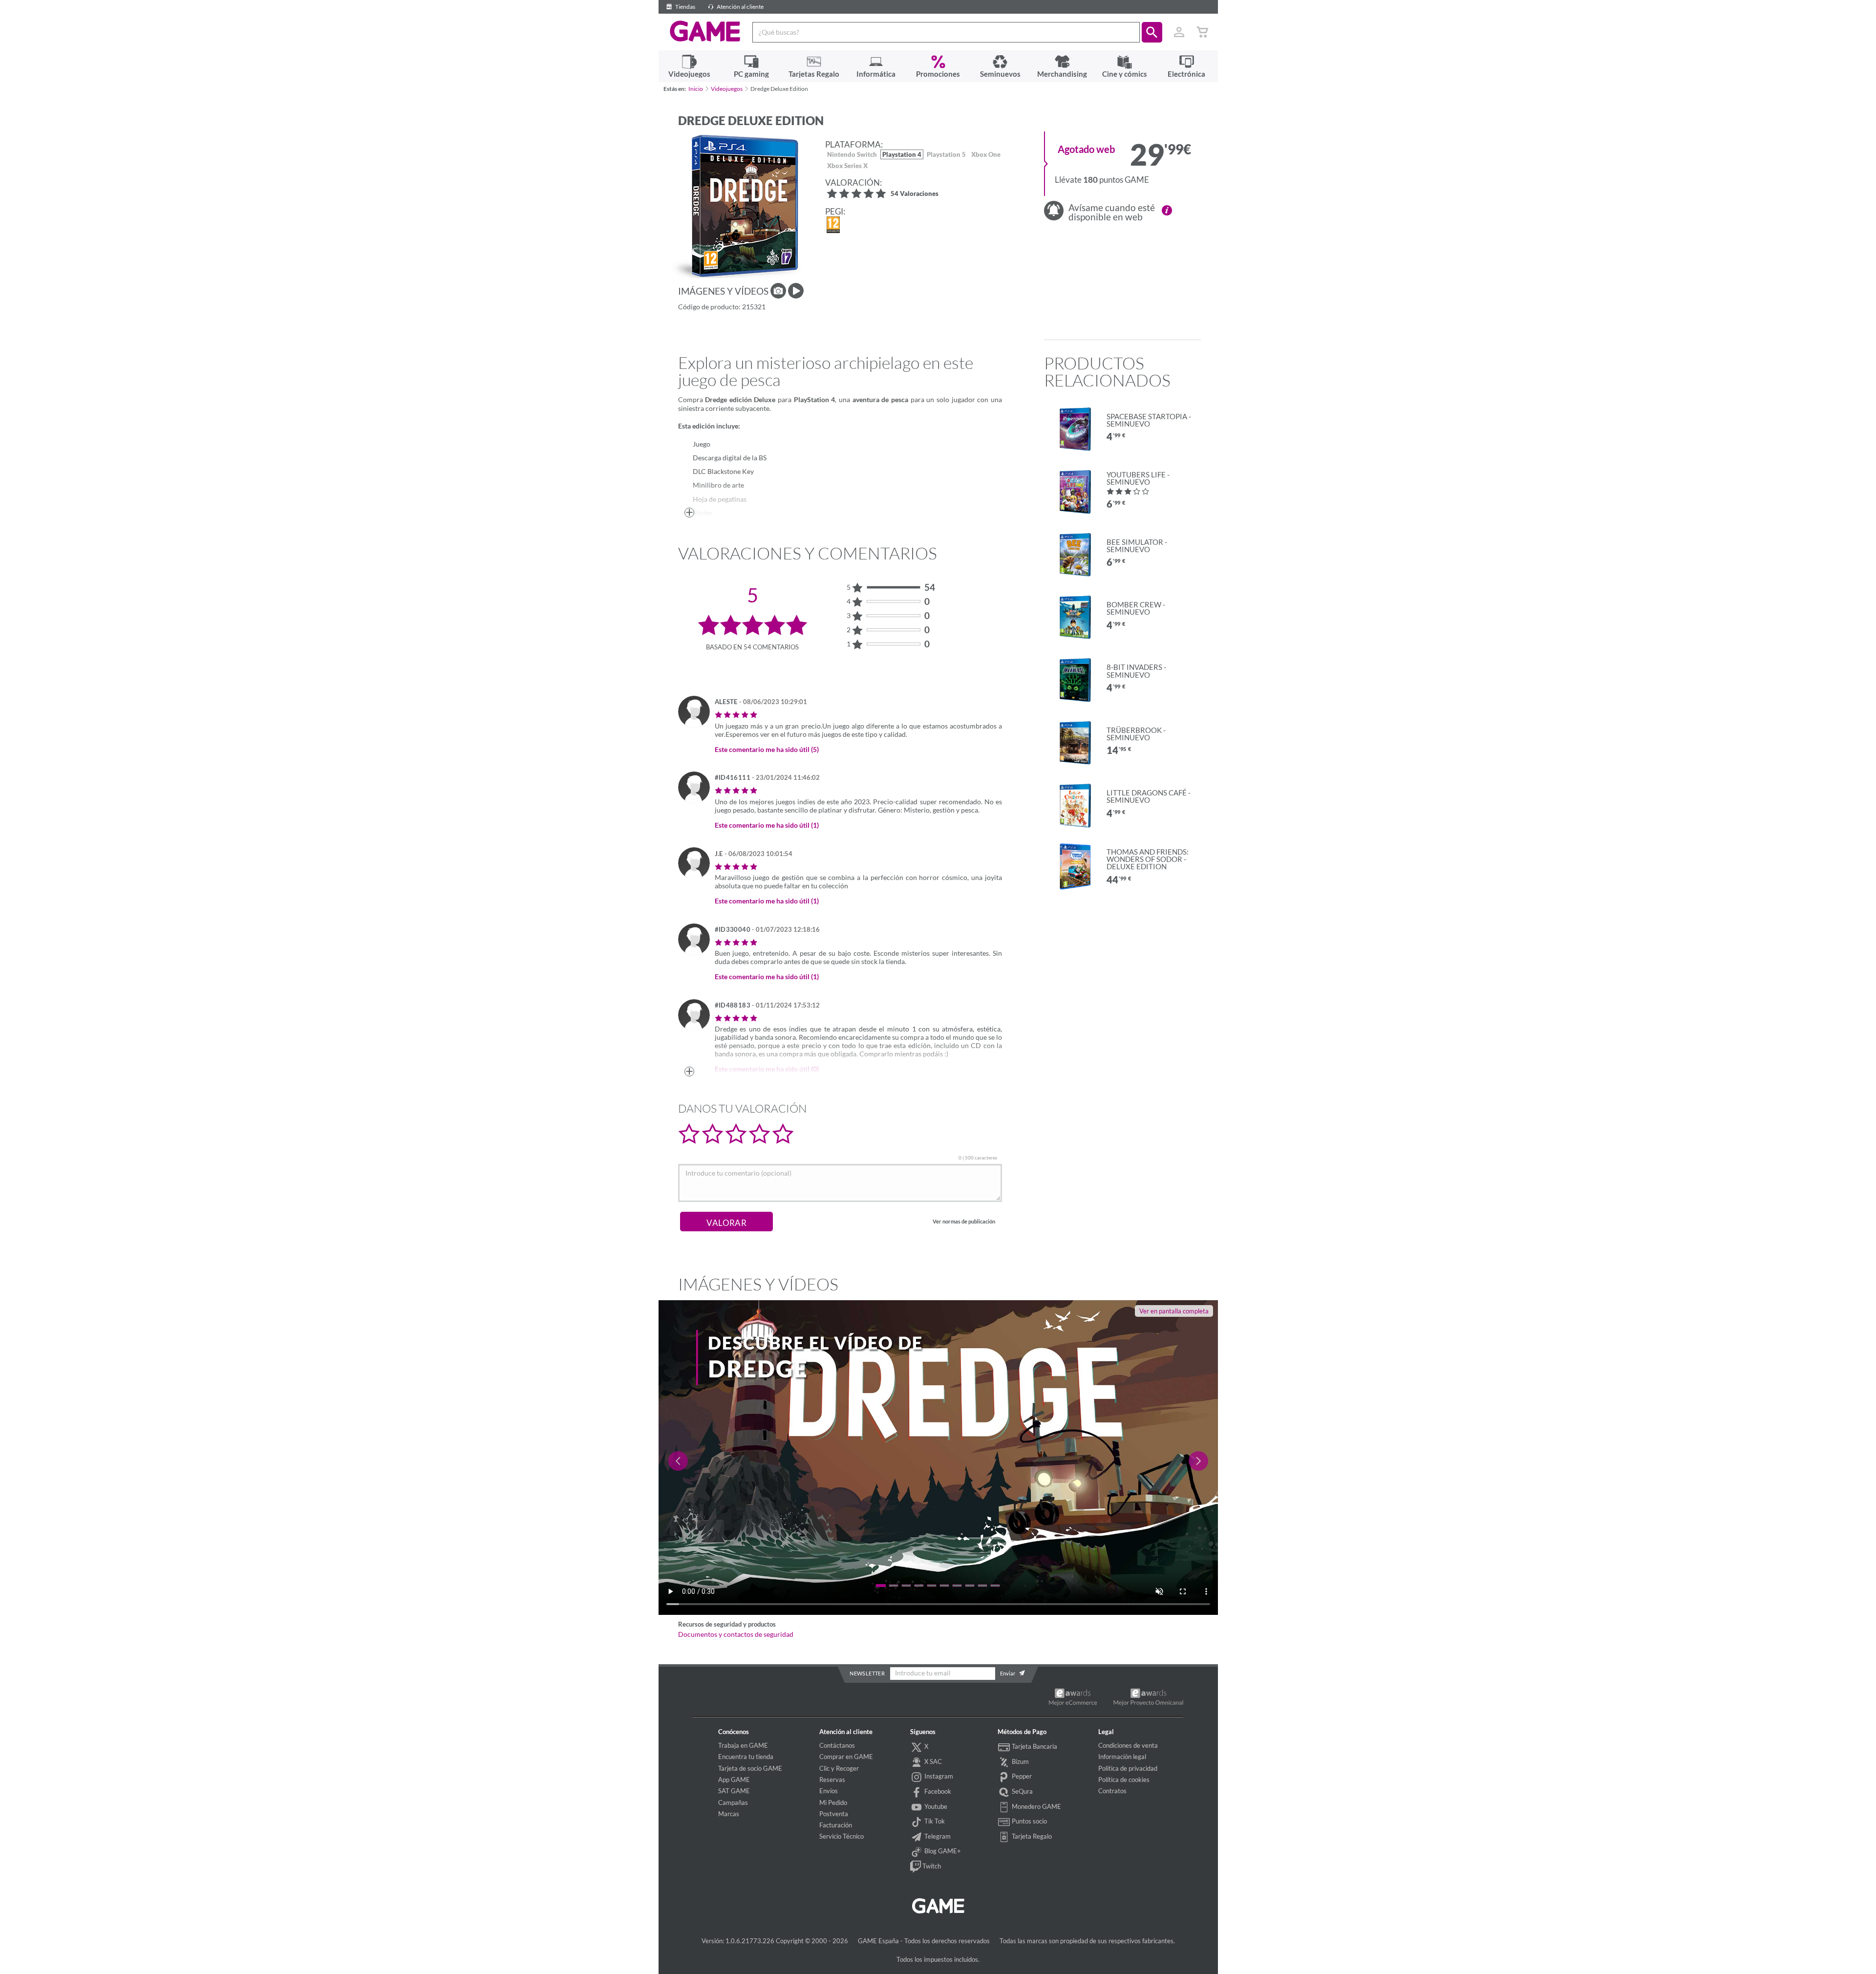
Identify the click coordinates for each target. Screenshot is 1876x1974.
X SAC (932, 1761)
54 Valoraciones (915, 194)
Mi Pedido (833, 1802)
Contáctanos (837, 1745)
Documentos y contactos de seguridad (736, 1634)
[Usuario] (1179, 32)
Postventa (834, 1814)
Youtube (935, 1806)
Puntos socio (1029, 1821)
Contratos (1112, 1791)
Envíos (829, 1791)
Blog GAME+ (942, 1851)
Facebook (937, 1791)
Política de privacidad (1128, 1768)
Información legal (1122, 1757)
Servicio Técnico (842, 1836)
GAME (705, 31)
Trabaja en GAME (743, 1745)
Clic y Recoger (839, 1768)
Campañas (733, 1802)
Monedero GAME (1036, 1806)
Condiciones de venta (1128, 1745)
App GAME (734, 1780)
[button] (1152, 32)
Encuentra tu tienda (746, 1757)
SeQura (1022, 1791)
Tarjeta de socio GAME (750, 1768)
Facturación (836, 1825)
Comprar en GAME (846, 1757)
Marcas (729, 1814)
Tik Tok (934, 1821)
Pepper (1021, 1776)
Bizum (1020, 1761)
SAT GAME (734, 1791)
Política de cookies (1124, 1780)
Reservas (832, 1780)
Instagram (938, 1776)
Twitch (931, 1866)
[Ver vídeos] (796, 291)
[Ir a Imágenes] (778, 291)
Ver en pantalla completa (1174, 1311)
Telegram (937, 1836)
